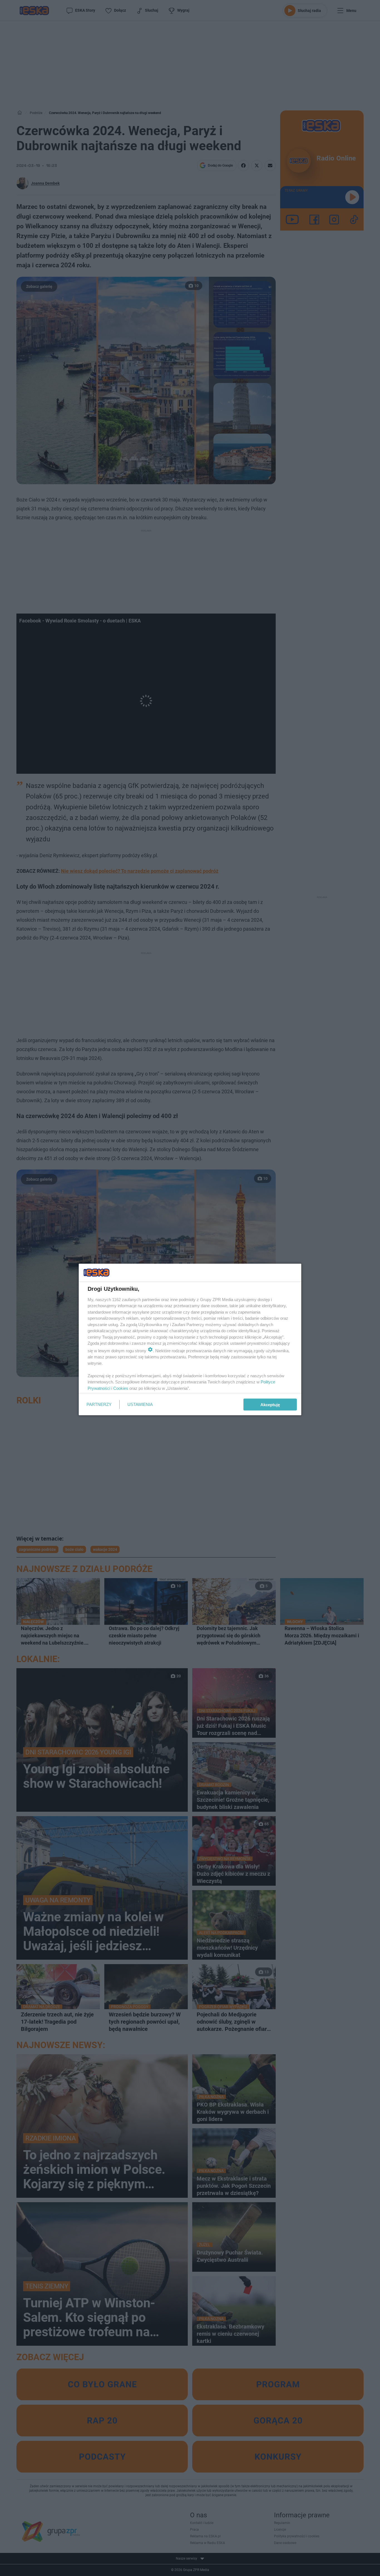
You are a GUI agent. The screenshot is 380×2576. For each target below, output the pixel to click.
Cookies (121, 1388)
